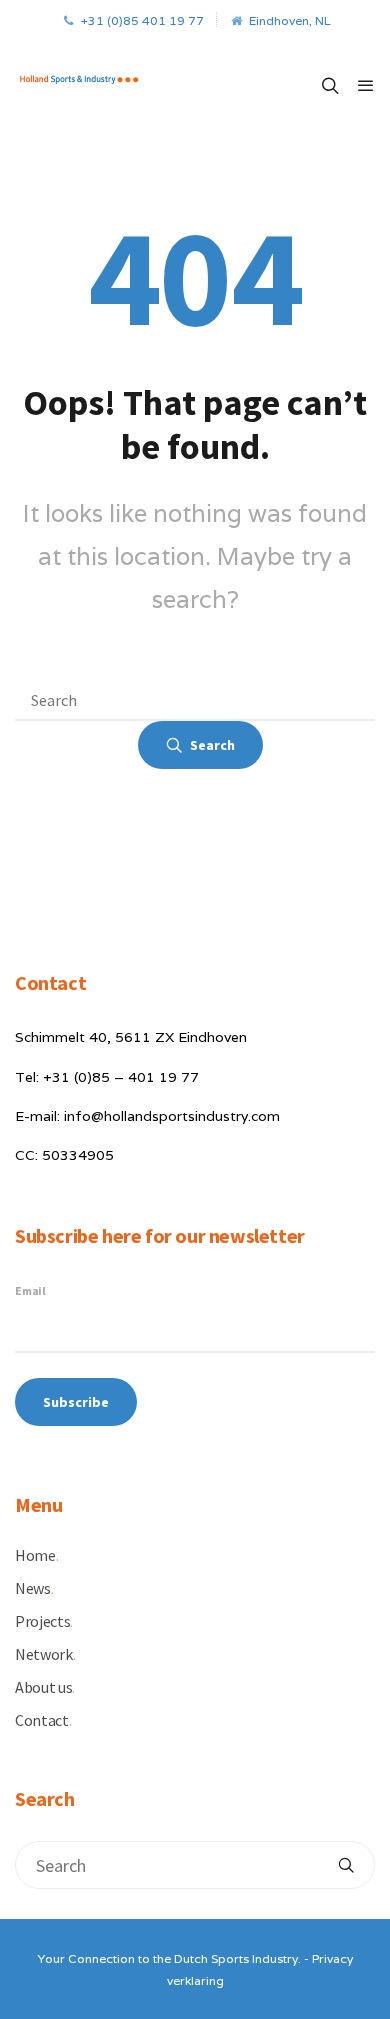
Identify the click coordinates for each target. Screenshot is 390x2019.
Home (36, 1555)
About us (45, 1687)
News (34, 1588)
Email (30, 1290)
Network (45, 1654)
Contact (43, 1720)
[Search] (346, 1865)
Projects (44, 1621)
